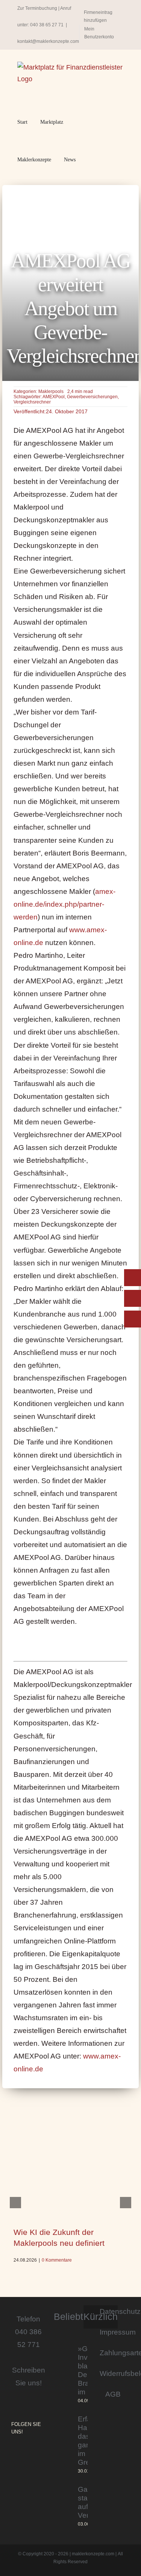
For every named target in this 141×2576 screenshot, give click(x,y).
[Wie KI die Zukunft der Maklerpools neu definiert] (70, 2176)
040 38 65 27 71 (47, 25)
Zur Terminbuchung (37, 8)
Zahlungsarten (113, 2353)
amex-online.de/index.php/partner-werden (64, 904)
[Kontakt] (133, 1278)
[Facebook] (24, 2452)
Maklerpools (51, 391)
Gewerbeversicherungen (92, 397)
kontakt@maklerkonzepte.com (48, 41)
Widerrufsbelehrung (113, 2373)
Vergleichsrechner (32, 402)
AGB (113, 2394)
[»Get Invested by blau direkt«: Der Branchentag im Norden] (63, 2375)
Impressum (113, 2332)
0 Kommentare (57, 2260)
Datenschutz (113, 2311)
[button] (90, 160)
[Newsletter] (133, 1319)
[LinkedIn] (35, 2452)
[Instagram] (14, 2452)
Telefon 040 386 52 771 (28, 2332)
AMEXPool (54, 397)
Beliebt (68, 2317)
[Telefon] (133, 1298)
